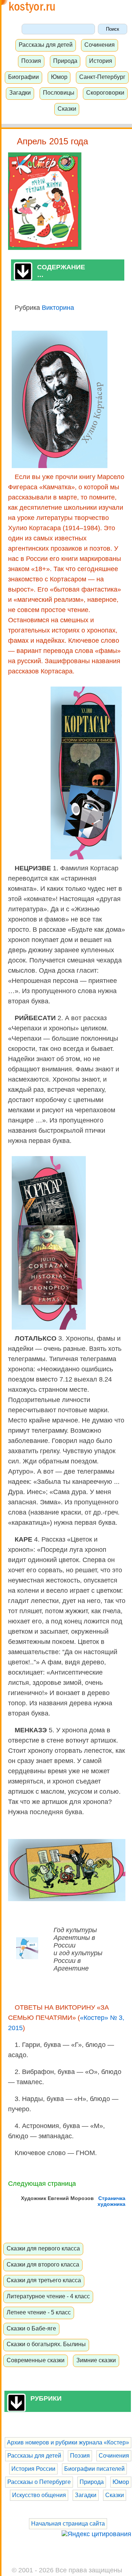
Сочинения (100, 45)
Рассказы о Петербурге (39, 2482)
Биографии (23, 77)
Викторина (58, 308)
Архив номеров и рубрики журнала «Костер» (68, 2442)
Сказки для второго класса (43, 2264)
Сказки (67, 109)
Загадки (20, 92)
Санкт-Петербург (102, 77)
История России (33, 2469)
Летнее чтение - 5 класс (39, 2312)
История (101, 61)
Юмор (59, 77)
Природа (65, 61)
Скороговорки (105, 92)
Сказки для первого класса (43, 2248)
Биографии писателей (94, 2469)
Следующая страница (42, 2184)
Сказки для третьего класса (44, 2280)
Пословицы (59, 92)
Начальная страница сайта (68, 2524)
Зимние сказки (96, 2360)
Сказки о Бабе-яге (31, 2328)
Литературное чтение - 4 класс (48, 2296)
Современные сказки (36, 2360)
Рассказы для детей (46, 45)
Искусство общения (39, 2495)
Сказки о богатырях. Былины (46, 2344)
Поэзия (31, 61)
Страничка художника (111, 2201)
